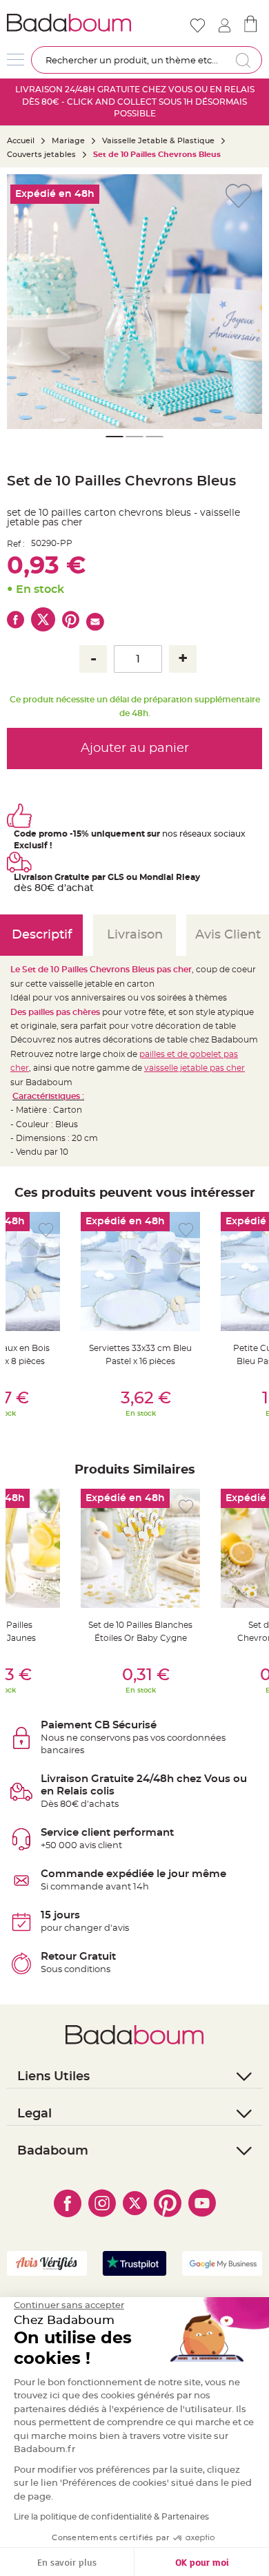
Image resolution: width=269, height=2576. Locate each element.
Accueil (21, 141)
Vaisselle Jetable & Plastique (158, 141)
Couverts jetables (41, 155)
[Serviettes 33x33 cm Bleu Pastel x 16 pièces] (140, 1271)
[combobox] (147, 60)
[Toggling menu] (16, 60)
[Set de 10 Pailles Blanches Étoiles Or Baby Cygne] (140, 1548)
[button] (24, 302)
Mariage (68, 141)
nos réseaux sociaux (204, 834)
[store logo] (69, 23)
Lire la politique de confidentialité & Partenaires (111, 2517)
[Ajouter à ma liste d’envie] (46, 1230)
